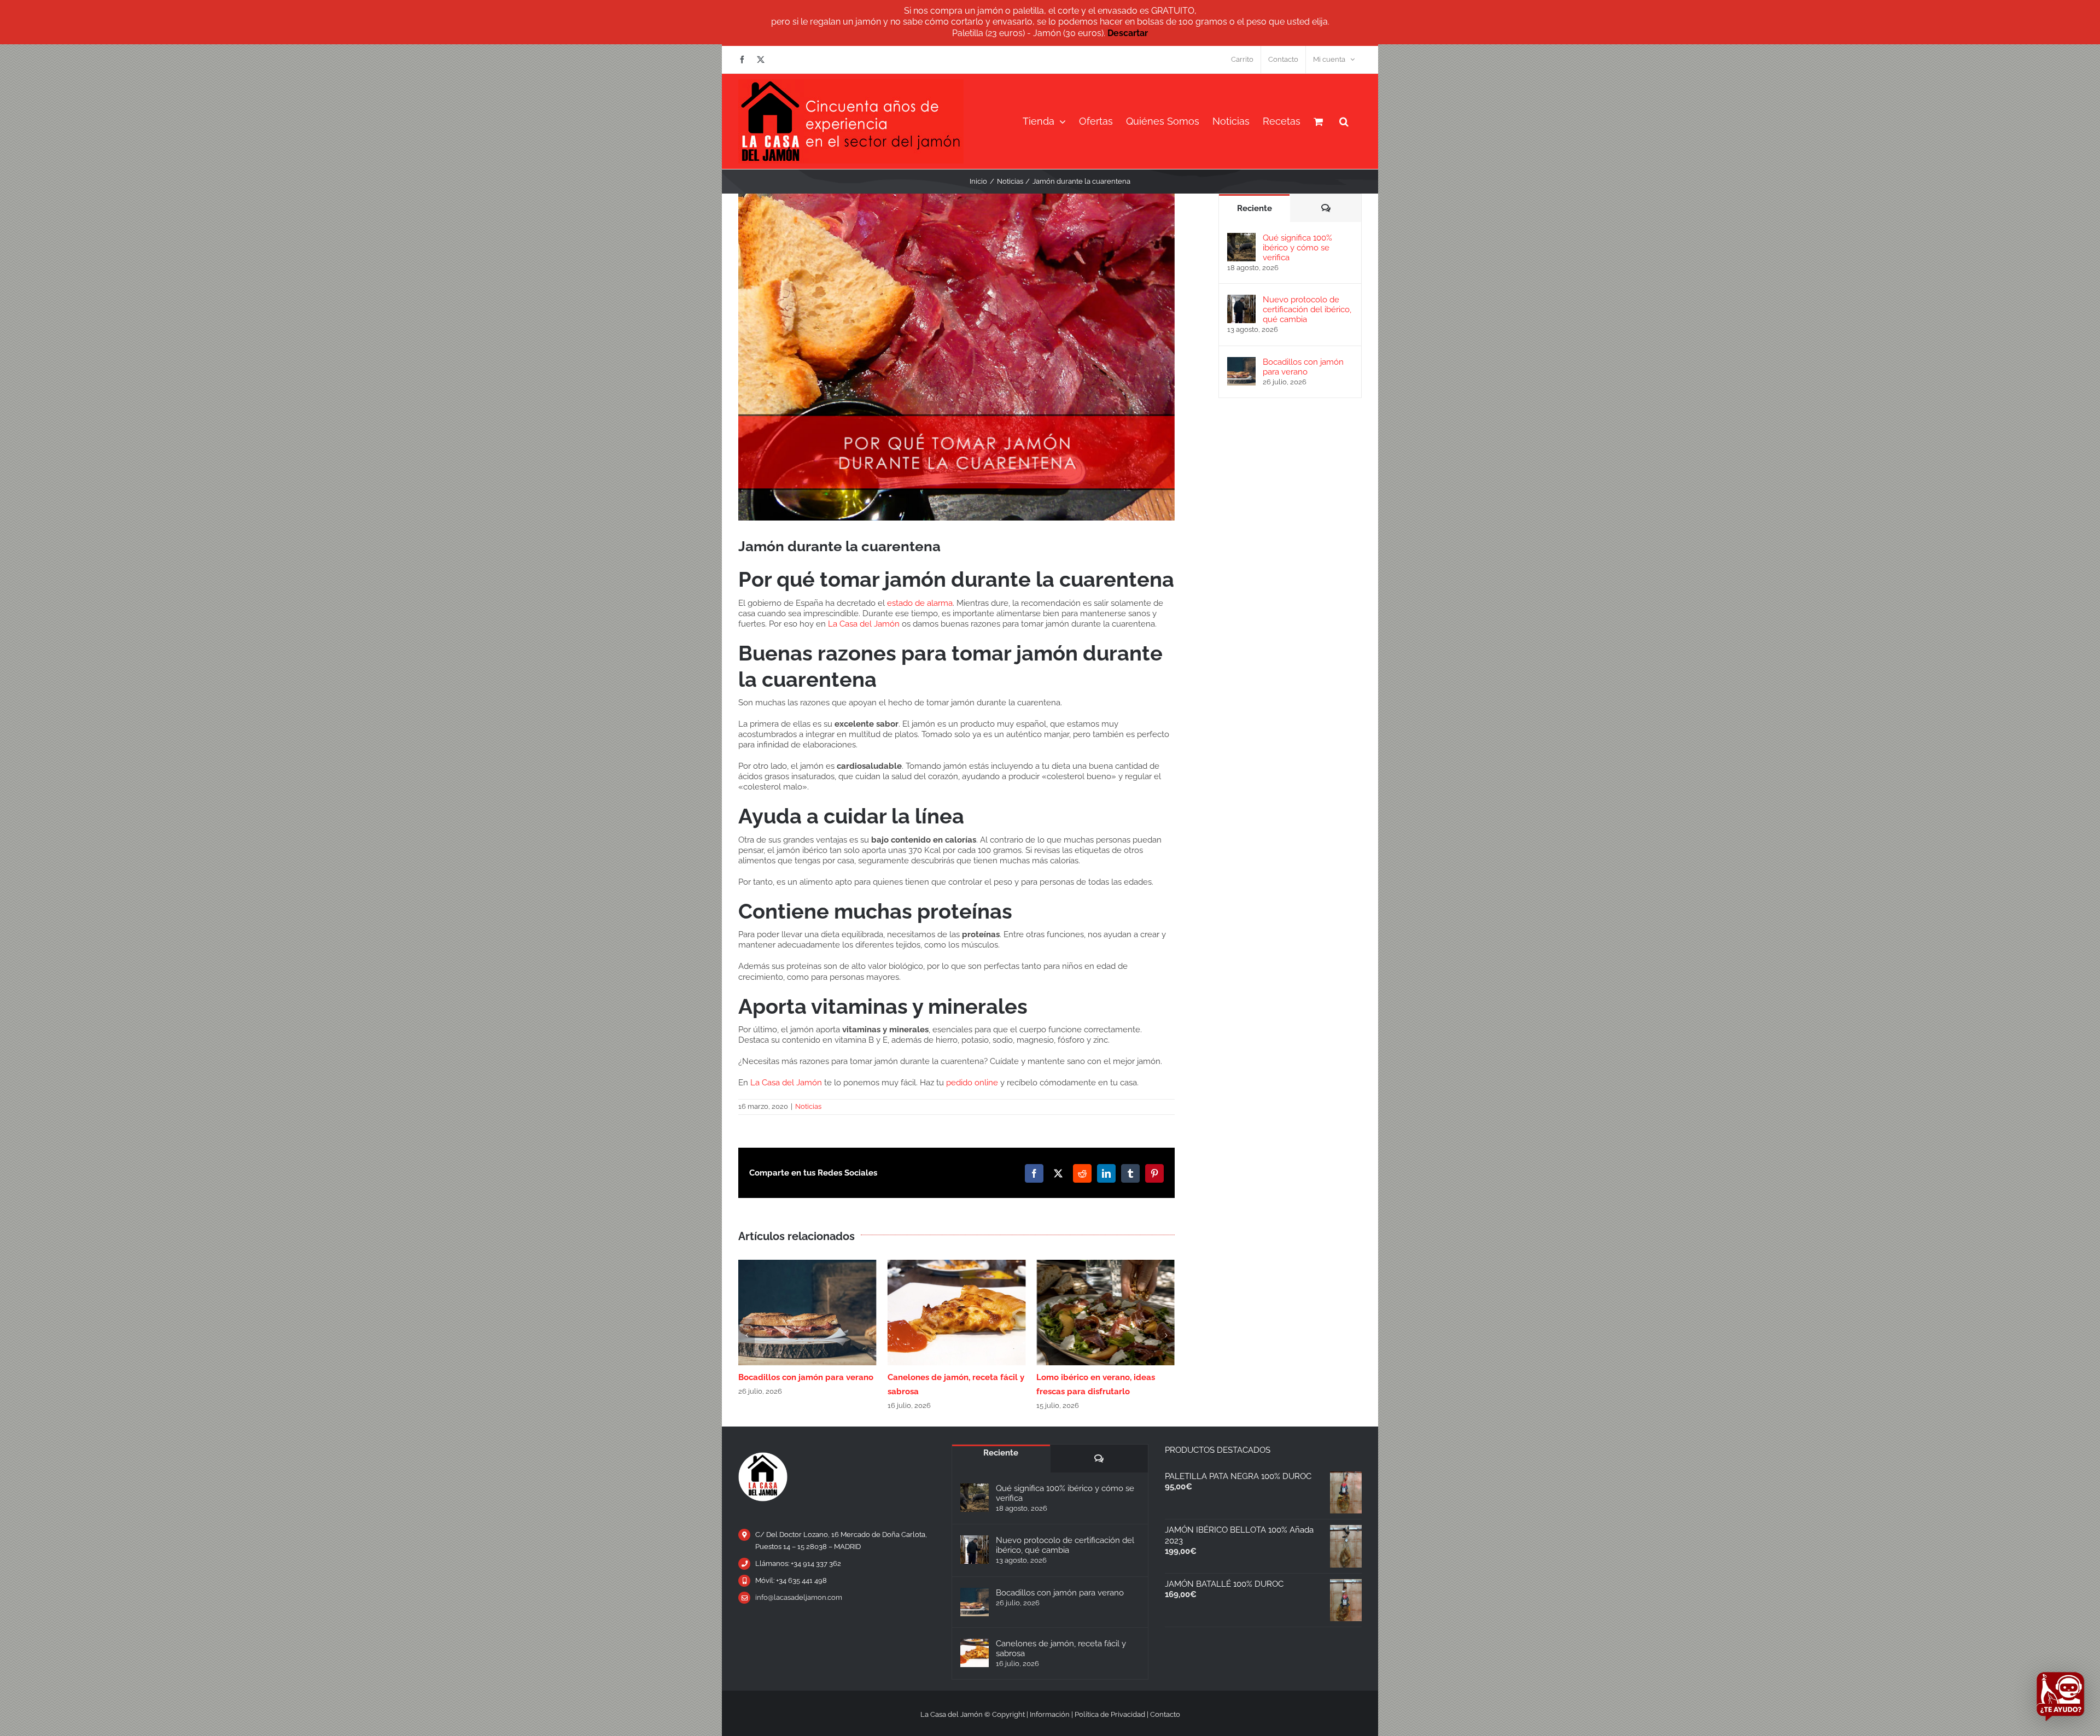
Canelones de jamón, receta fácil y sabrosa (1061, 1649)
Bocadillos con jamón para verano (1303, 367)
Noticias (808, 1106)
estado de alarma (920, 603)
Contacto (1165, 1714)
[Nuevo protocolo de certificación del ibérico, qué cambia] (1241, 300)
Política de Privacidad (1110, 1714)
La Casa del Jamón (864, 624)
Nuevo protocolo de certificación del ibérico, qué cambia (1307, 309)
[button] (1344, 121)
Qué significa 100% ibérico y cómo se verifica (1297, 248)
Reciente (1255, 208)
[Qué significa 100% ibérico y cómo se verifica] (1241, 238)
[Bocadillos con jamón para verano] (1241, 362)
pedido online (972, 1083)
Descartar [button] (1128, 33)
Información (1050, 1714)
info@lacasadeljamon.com (799, 1597)
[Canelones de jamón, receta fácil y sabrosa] (975, 1653)
